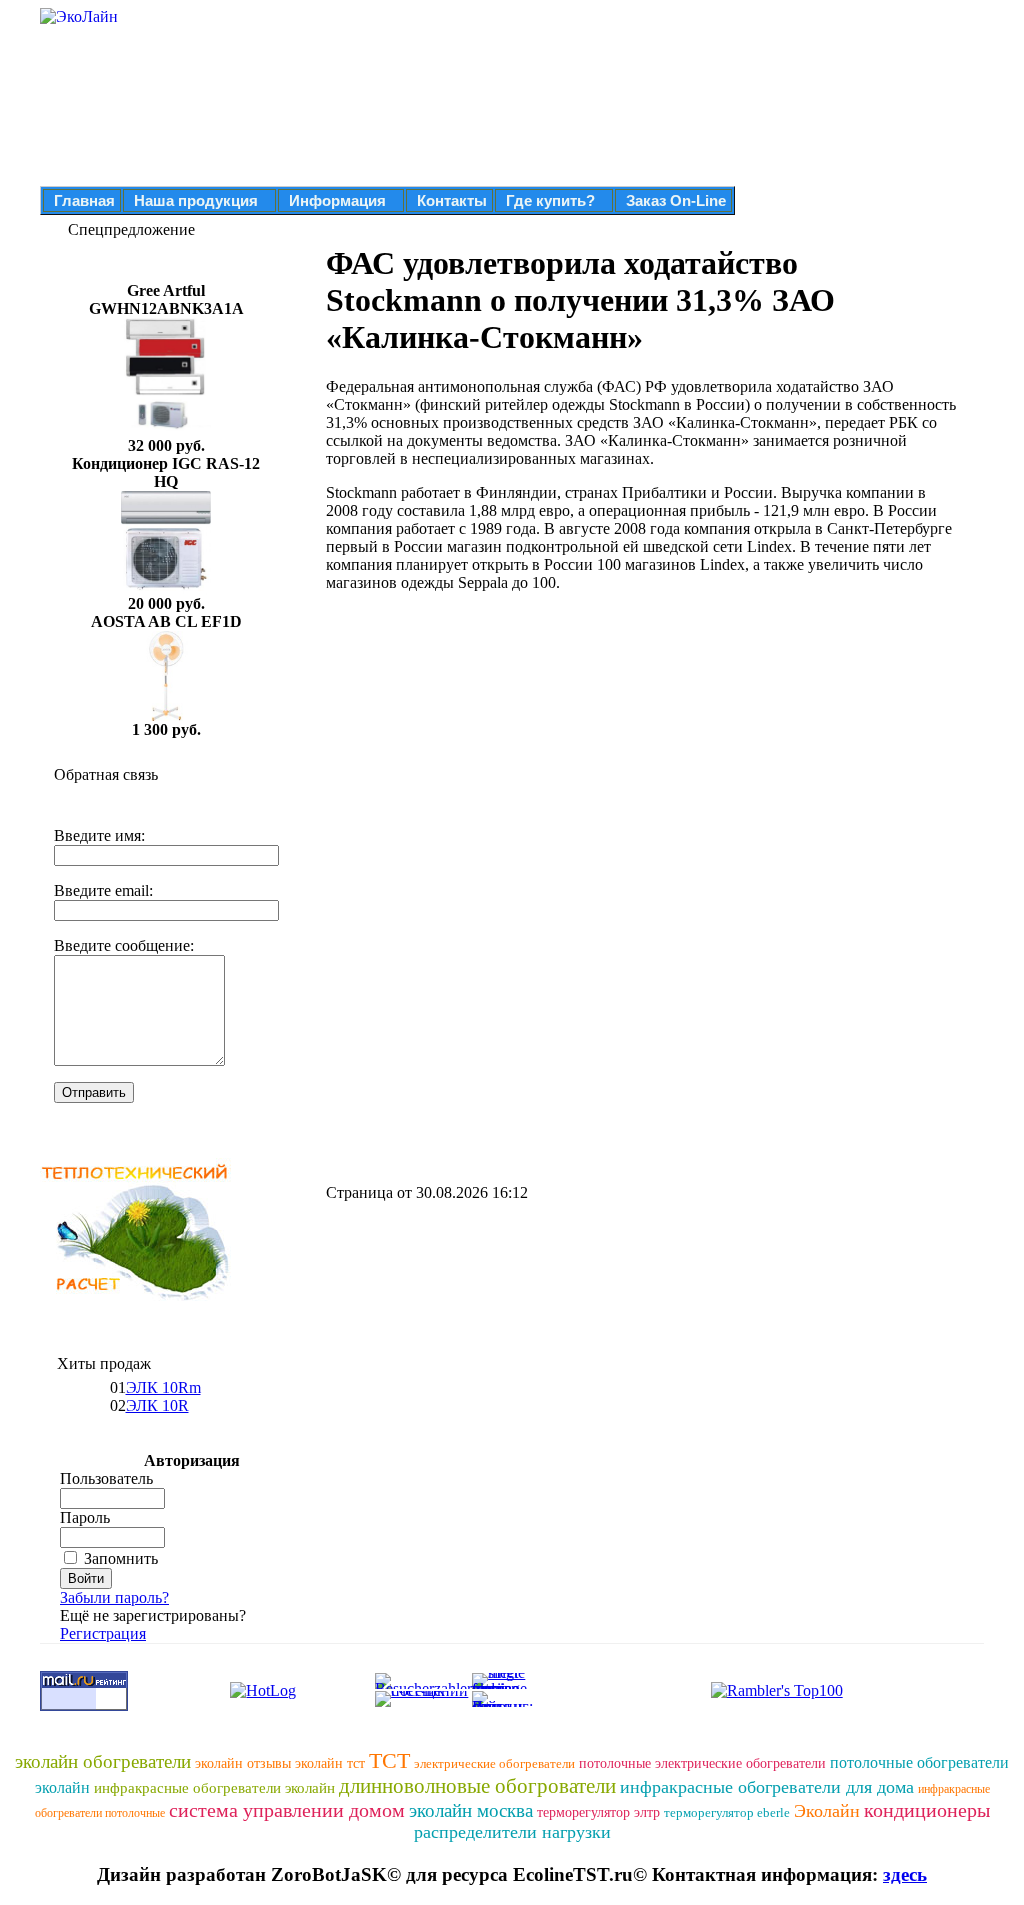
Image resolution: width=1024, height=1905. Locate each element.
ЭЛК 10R (157, 1405)
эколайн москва (471, 1810)
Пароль (85, 1517)
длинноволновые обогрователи (477, 1786)
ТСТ (389, 1760)
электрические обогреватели (494, 1763)
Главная (84, 200)
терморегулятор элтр (598, 1812)
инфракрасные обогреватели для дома (767, 1787)
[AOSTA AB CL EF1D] (166, 715)
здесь (905, 1874)
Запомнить (121, 1558)
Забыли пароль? (114, 1597)
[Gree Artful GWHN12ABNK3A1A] (166, 431)
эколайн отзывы (243, 1763)
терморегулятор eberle (727, 1812)
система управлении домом (287, 1810)
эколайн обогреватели (103, 1761)
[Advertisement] (494, 748)
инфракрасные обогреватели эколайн (214, 1788)
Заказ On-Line (676, 200)
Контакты (452, 200)
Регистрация (103, 1633)
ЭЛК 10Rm (163, 1387)
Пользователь (106, 1478)
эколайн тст (330, 1763)
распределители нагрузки (512, 1832)
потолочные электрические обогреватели (702, 1763)
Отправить (94, 1092)
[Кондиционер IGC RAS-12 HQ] (166, 589)
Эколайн (827, 1811)
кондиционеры (927, 1810)
